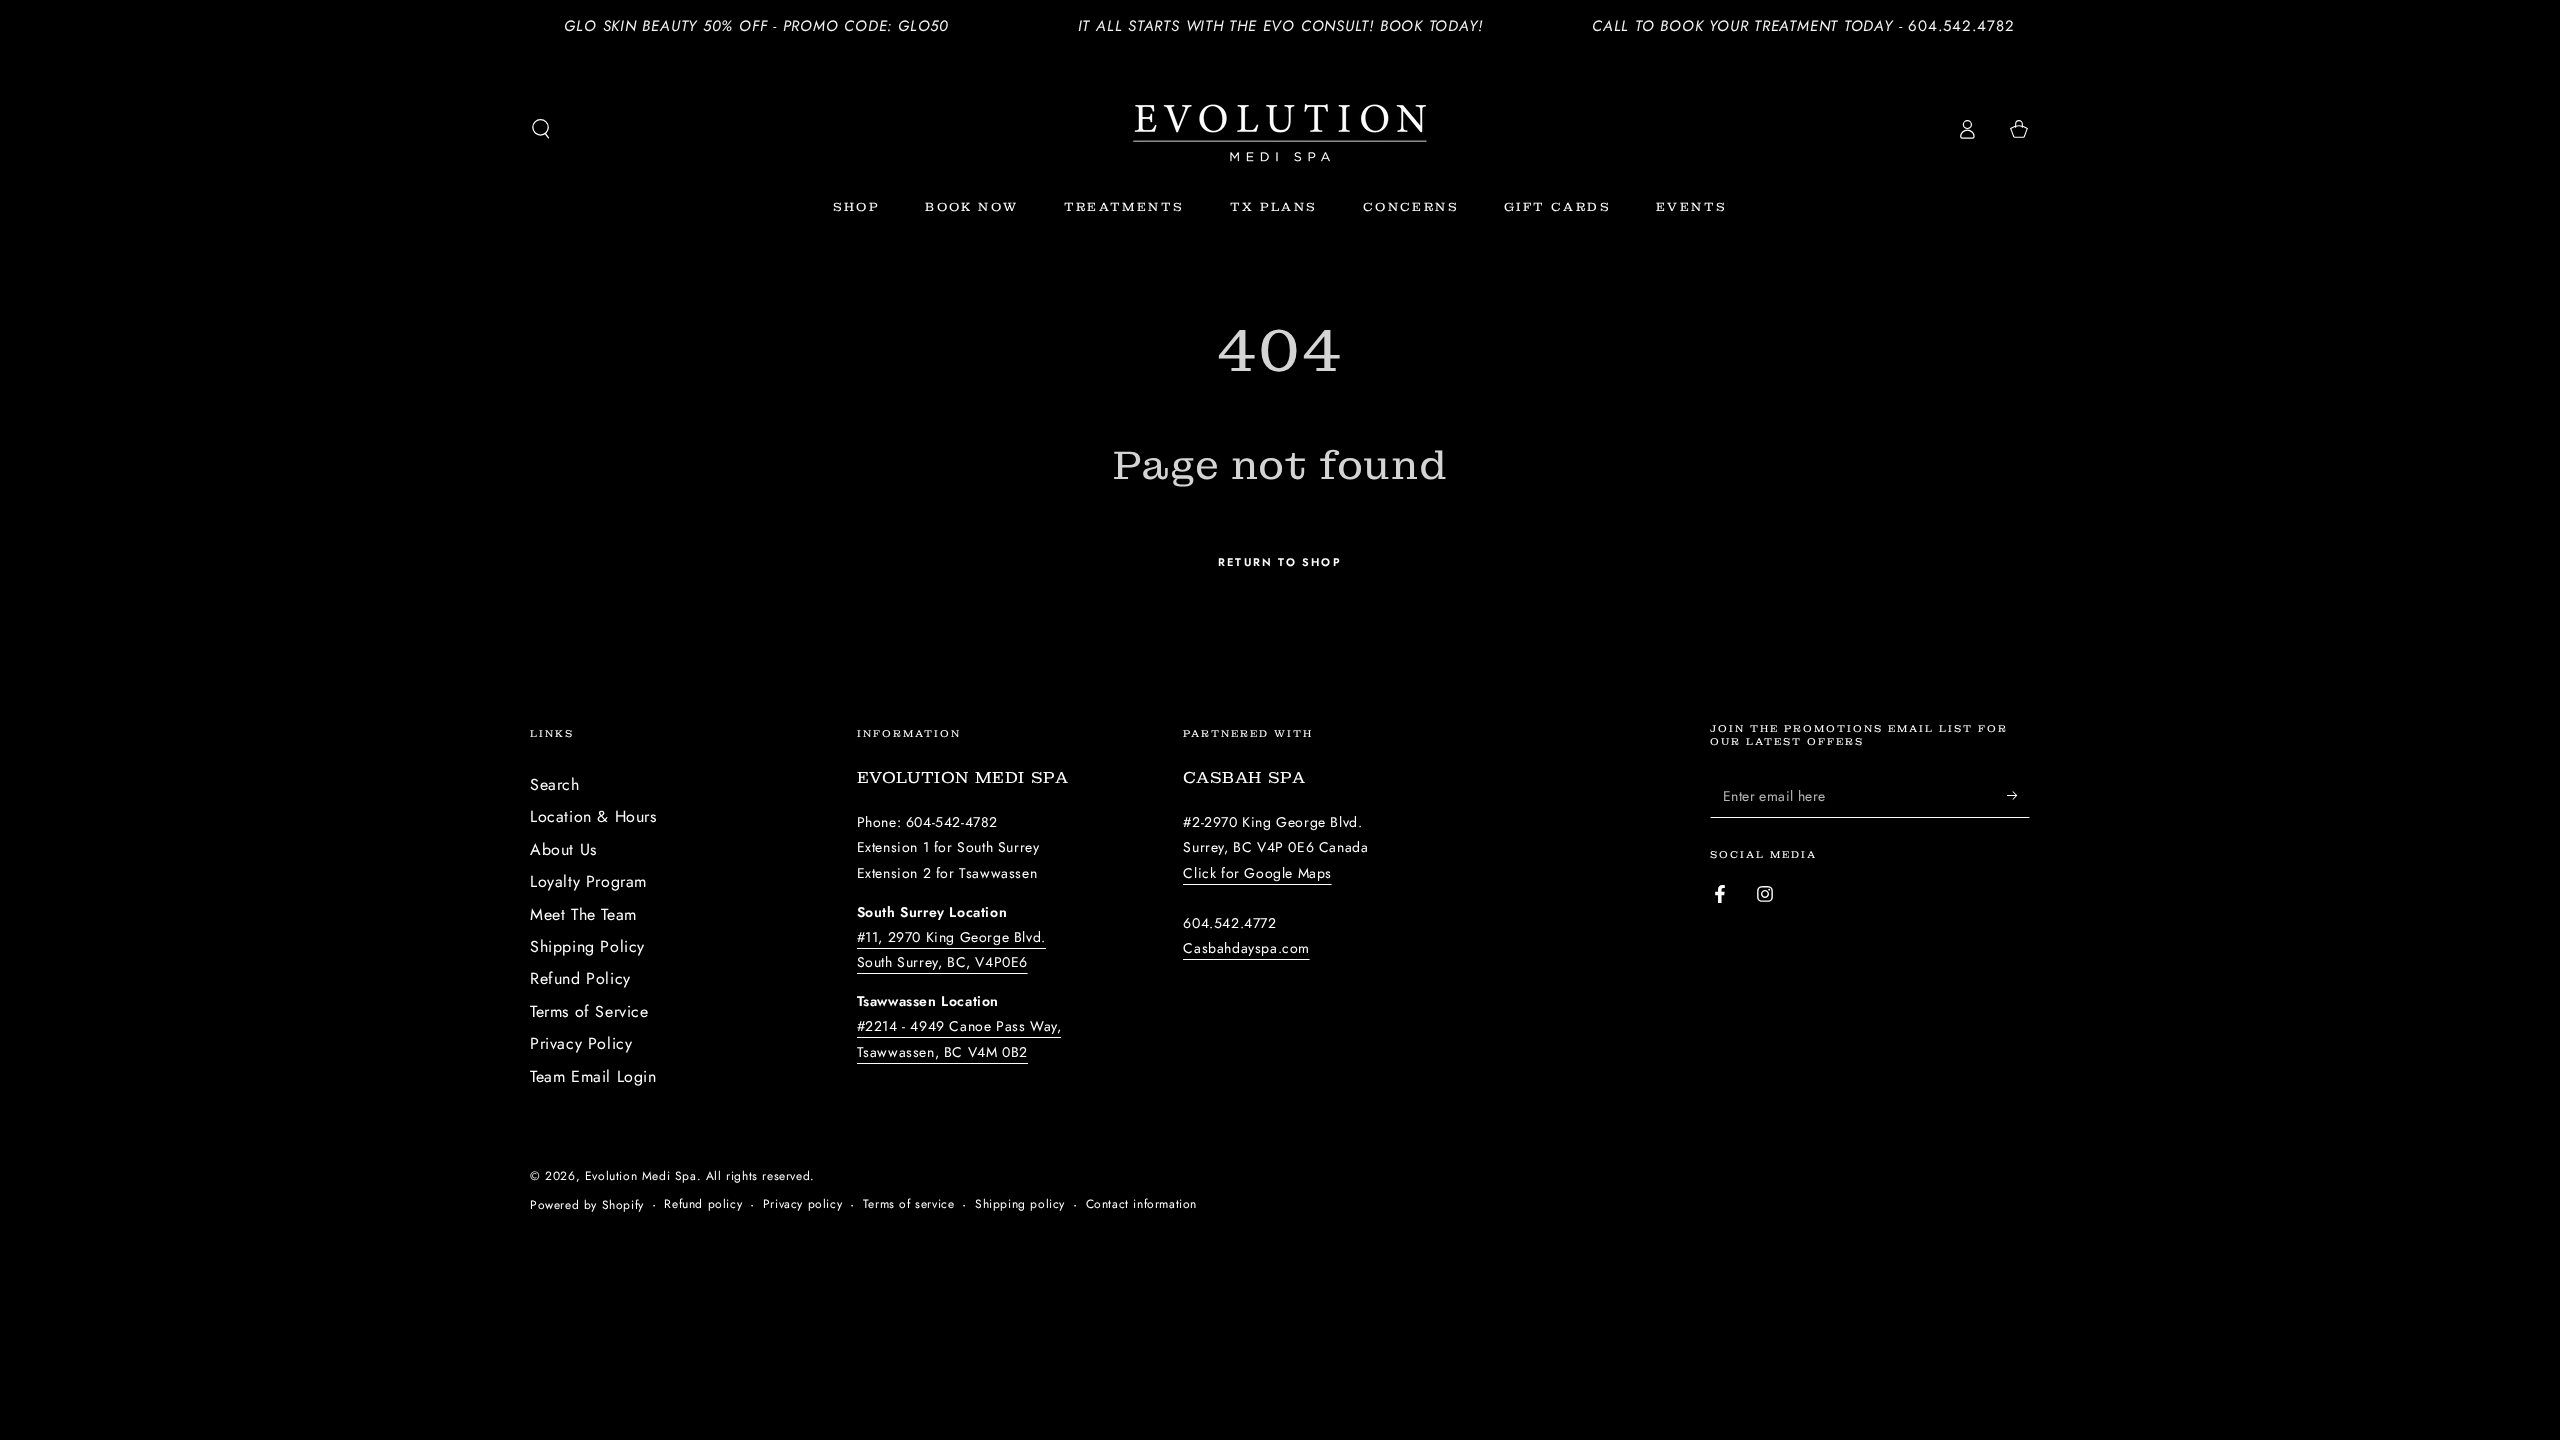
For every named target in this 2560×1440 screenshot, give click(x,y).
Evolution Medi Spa (641, 1176)
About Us (563, 849)
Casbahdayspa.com (1246, 948)
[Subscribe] (2018, 795)
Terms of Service (589, 1011)
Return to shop (1280, 562)
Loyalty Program (588, 881)
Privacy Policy (581, 1043)
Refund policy (703, 1204)
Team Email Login (593, 1076)
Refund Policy (580, 978)
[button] (541, 129)
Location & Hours (593, 816)
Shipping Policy (587, 946)
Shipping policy (1020, 1204)
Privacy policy (802, 1204)
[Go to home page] (1280, 129)
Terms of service (909, 1204)
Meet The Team (583, 914)
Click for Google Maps (1257, 873)
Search (555, 784)
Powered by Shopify (587, 1205)
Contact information (1141, 1204)
